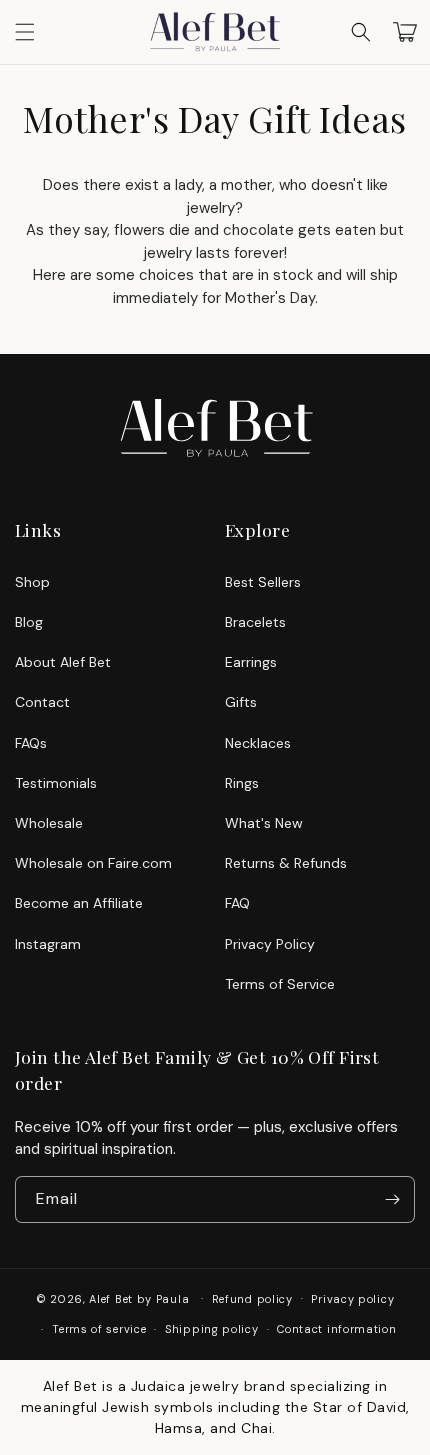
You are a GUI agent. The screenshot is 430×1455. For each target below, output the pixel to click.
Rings (242, 783)
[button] (361, 32)
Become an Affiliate (79, 903)
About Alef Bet (63, 662)
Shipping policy (212, 1329)
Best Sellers (263, 582)
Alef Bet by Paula (139, 1298)
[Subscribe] (392, 1199)
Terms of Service (280, 984)
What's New (264, 823)
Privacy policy (352, 1299)
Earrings (251, 662)
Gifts (241, 702)
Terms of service (99, 1329)
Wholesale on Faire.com (93, 863)
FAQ (237, 903)
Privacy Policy (270, 944)
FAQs (31, 743)
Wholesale (49, 823)
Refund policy (252, 1299)
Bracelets (255, 622)
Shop (32, 582)
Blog (29, 622)
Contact (42, 702)
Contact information (336, 1329)
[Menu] (25, 32)
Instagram (48, 944)
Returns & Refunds (286, 863)
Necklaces (258, 743)
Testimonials (56, 783)
